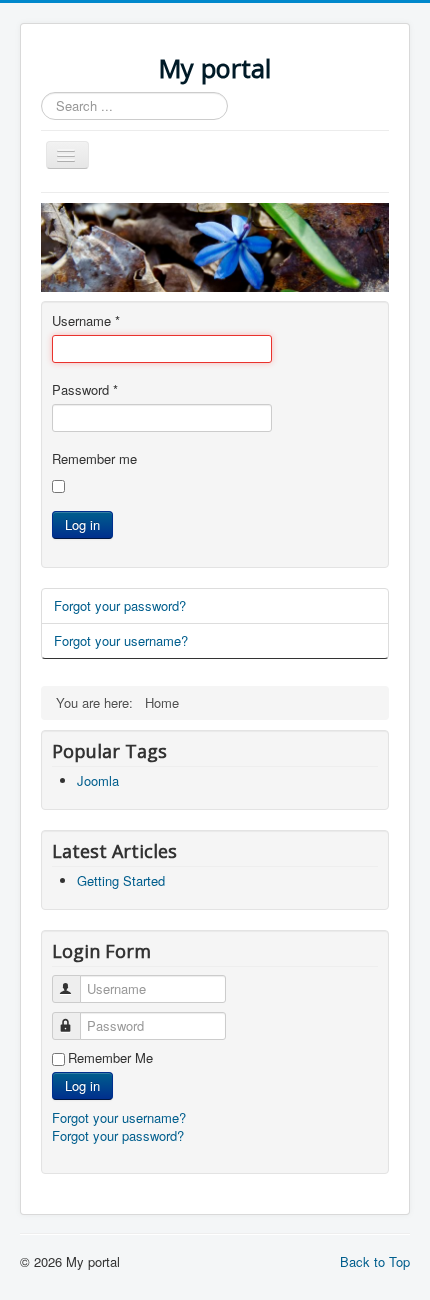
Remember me (94, 459)
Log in (82, 524)
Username (86, 321)
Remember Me (110, 1058)
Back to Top (375, 1261)
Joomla (98, 780)
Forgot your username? (121, 640)
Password (85, 390)
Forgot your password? (120, 605)
